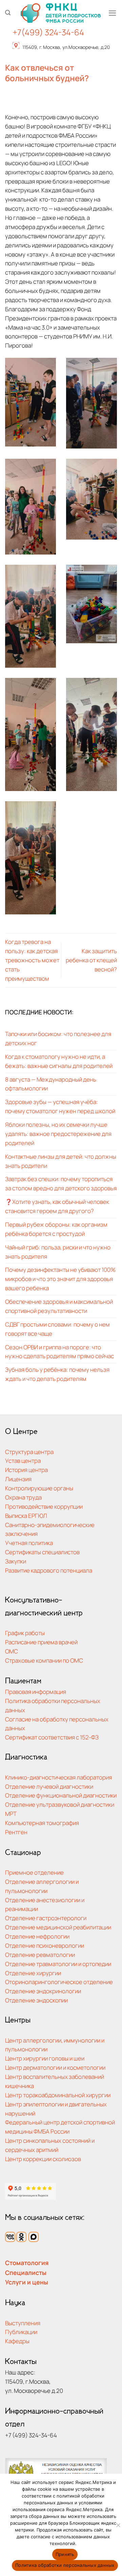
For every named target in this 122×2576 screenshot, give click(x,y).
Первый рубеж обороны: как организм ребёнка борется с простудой (56, 1229)
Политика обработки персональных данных (65, 2565)
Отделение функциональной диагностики (61, 1795)
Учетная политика (29, 1543)
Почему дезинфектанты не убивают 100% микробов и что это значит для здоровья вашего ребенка (60, 1279)
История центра (26, 1470)
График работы (25, 1633)
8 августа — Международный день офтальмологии (51, 1084)
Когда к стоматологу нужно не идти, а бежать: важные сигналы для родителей (59, 1061)
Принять (65, 2554)
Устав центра (23, 1461)
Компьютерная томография (42, 1823)
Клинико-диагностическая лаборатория (58, 1777)
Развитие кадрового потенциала (49, 1570)
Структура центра (29, 1452)
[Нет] (118, 2527)
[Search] (8, 13)
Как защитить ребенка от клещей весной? (91, 960)
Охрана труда (23, 1497)
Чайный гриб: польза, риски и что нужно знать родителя (58, 1252)
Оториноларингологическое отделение (59, 1982)
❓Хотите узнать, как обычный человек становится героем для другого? (57, 1206)
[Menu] (113, 13)
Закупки (16, 1561)
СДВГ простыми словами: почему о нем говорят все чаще (57, 1329)
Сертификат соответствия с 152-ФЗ (52, 1737)
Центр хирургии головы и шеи (45, 2058)
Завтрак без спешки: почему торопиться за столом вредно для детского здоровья (61, 1184)
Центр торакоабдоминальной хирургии (58, 2095)
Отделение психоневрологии (45, 1946)
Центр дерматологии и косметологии (55, 2067)
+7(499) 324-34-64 (48, 32)
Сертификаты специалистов (42, 1552)
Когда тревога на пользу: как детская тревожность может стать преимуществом (32, 960)
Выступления (23, 2323)
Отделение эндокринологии (43, 1991)
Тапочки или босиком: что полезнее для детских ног (58, 1038)
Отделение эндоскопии (36, 2000)
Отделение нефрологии (37, 1936)
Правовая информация (36, 1692)
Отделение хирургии (33, 1973)
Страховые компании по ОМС (44, 1660)
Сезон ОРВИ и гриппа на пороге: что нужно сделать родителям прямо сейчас (59, 1352)
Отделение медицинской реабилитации (58, 1927)
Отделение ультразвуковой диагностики (60, 1804)
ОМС (12, 1651)
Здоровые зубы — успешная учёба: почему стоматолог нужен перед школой (60, 1106)
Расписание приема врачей (41, 1642)
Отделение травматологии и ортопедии (58, 1964)
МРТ (11, 1814)
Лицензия (18, 1479)
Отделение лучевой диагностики (49, 1786)
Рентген (16, 1832)
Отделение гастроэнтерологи (46, 1918)
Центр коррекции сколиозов (43, 2159)
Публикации (21, 2332)
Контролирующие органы (39, 1488)
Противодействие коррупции (44, 1506)
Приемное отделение (34, 1872)
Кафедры (17, 2341)
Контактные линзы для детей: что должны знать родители (61, 1161)
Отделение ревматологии (40, 1955)
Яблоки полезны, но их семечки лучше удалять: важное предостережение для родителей (58, 1134)
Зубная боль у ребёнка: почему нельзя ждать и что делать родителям (57, 1374)
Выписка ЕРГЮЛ (26, 1516)
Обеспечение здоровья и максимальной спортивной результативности (59, 1306)
